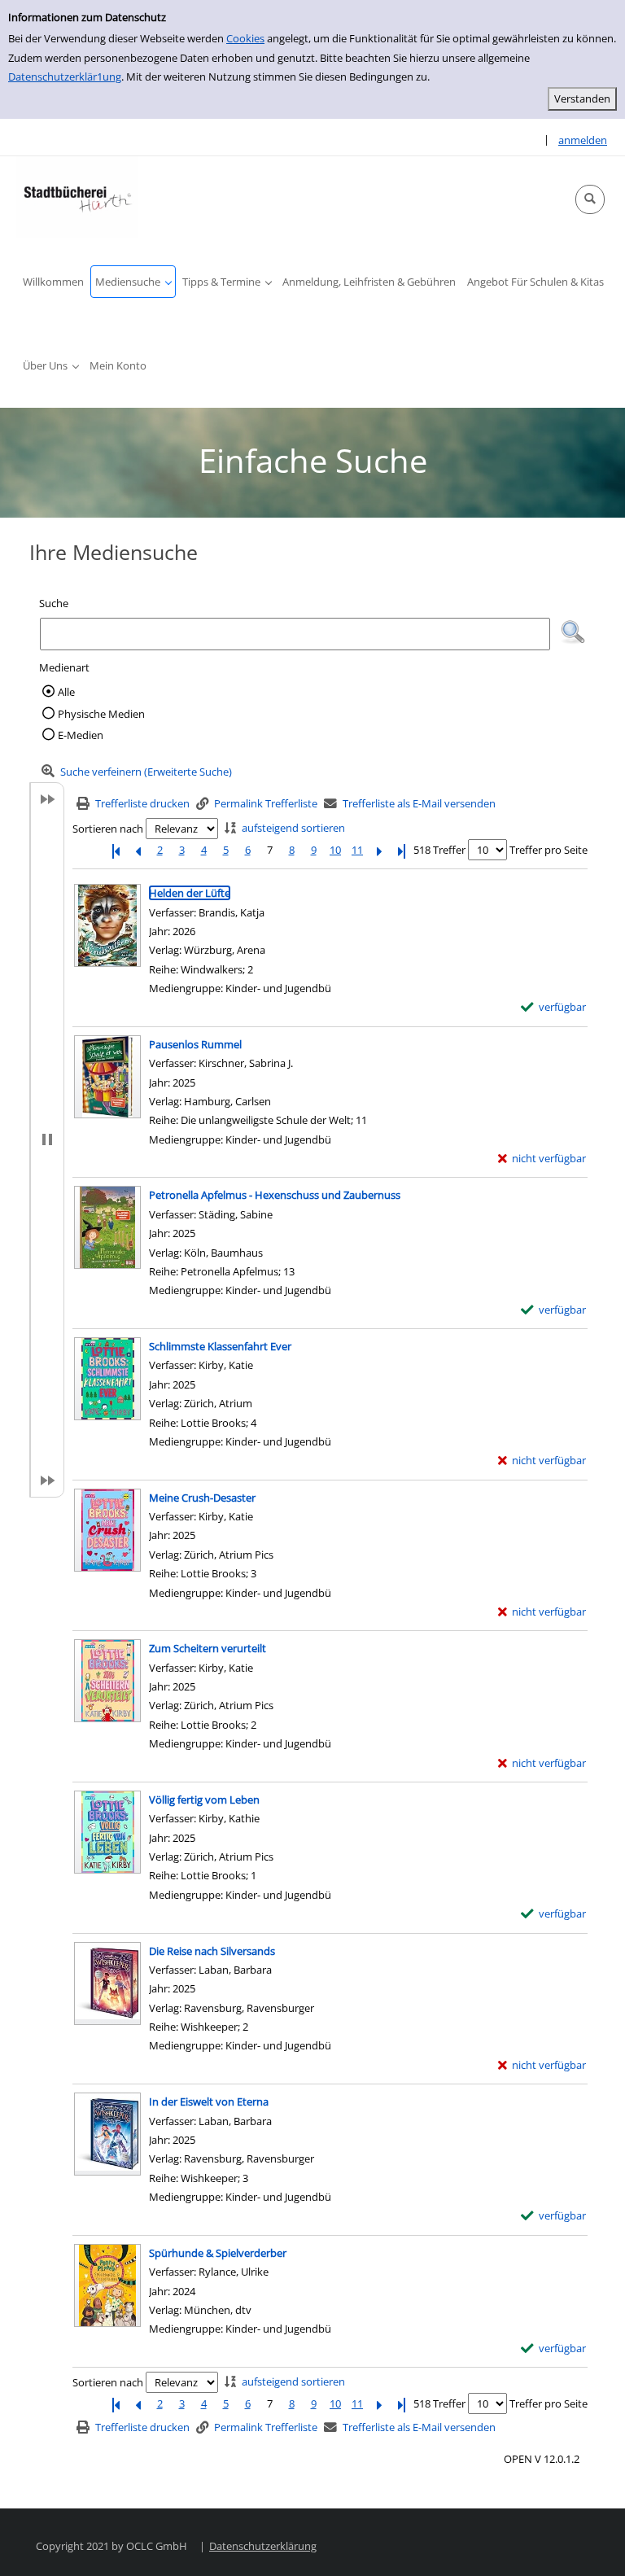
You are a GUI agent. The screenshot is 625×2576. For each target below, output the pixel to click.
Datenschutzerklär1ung (65, 77)
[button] (590, 199)
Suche (54, 603)
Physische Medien (101, 714)
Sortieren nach (108, 829)
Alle (66, 692)
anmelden (583, 140)
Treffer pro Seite (549, 850)
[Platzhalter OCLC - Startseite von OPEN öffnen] (77, 197)
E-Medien (81, 735)
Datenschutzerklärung (263, 2546)
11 (357, 850)
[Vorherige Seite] (138, 850)
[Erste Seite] (116, 850)
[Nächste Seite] (379, 850)
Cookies (245, 38)
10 (335, 850)
